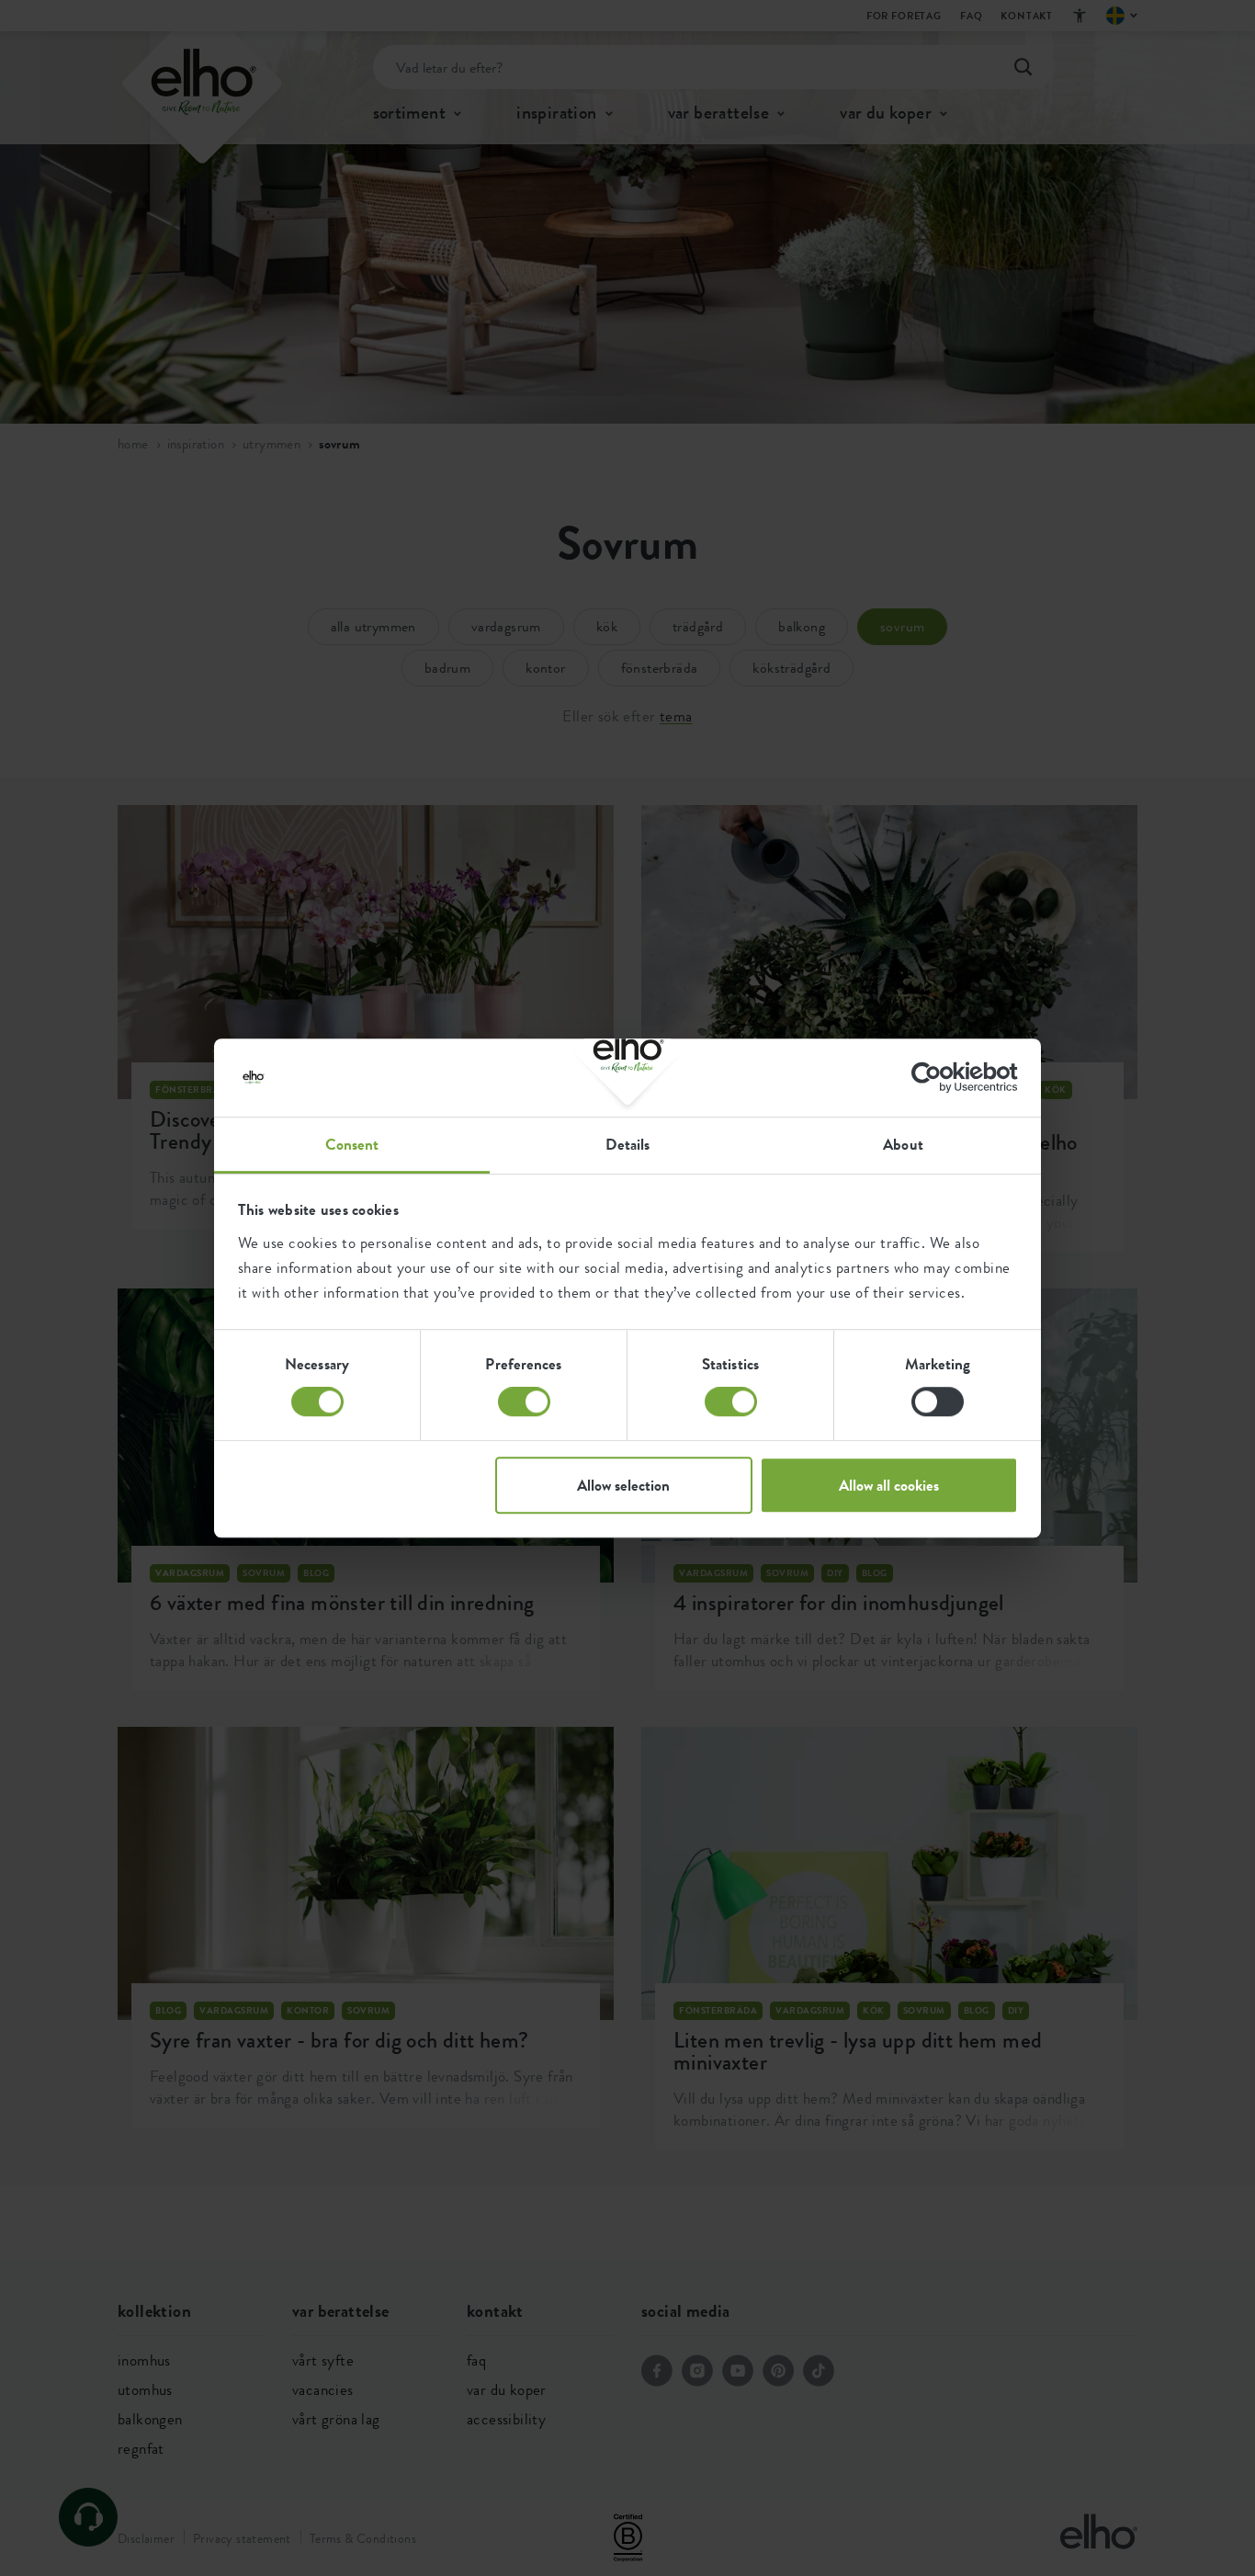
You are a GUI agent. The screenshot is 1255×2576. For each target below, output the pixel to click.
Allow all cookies (889, 1485)
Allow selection (623, 1485)
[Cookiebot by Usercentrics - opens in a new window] (938, 1077)
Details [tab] (628, 1144)
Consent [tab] (352, 1144)
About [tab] (903, 1144)
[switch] (524, 1401)
